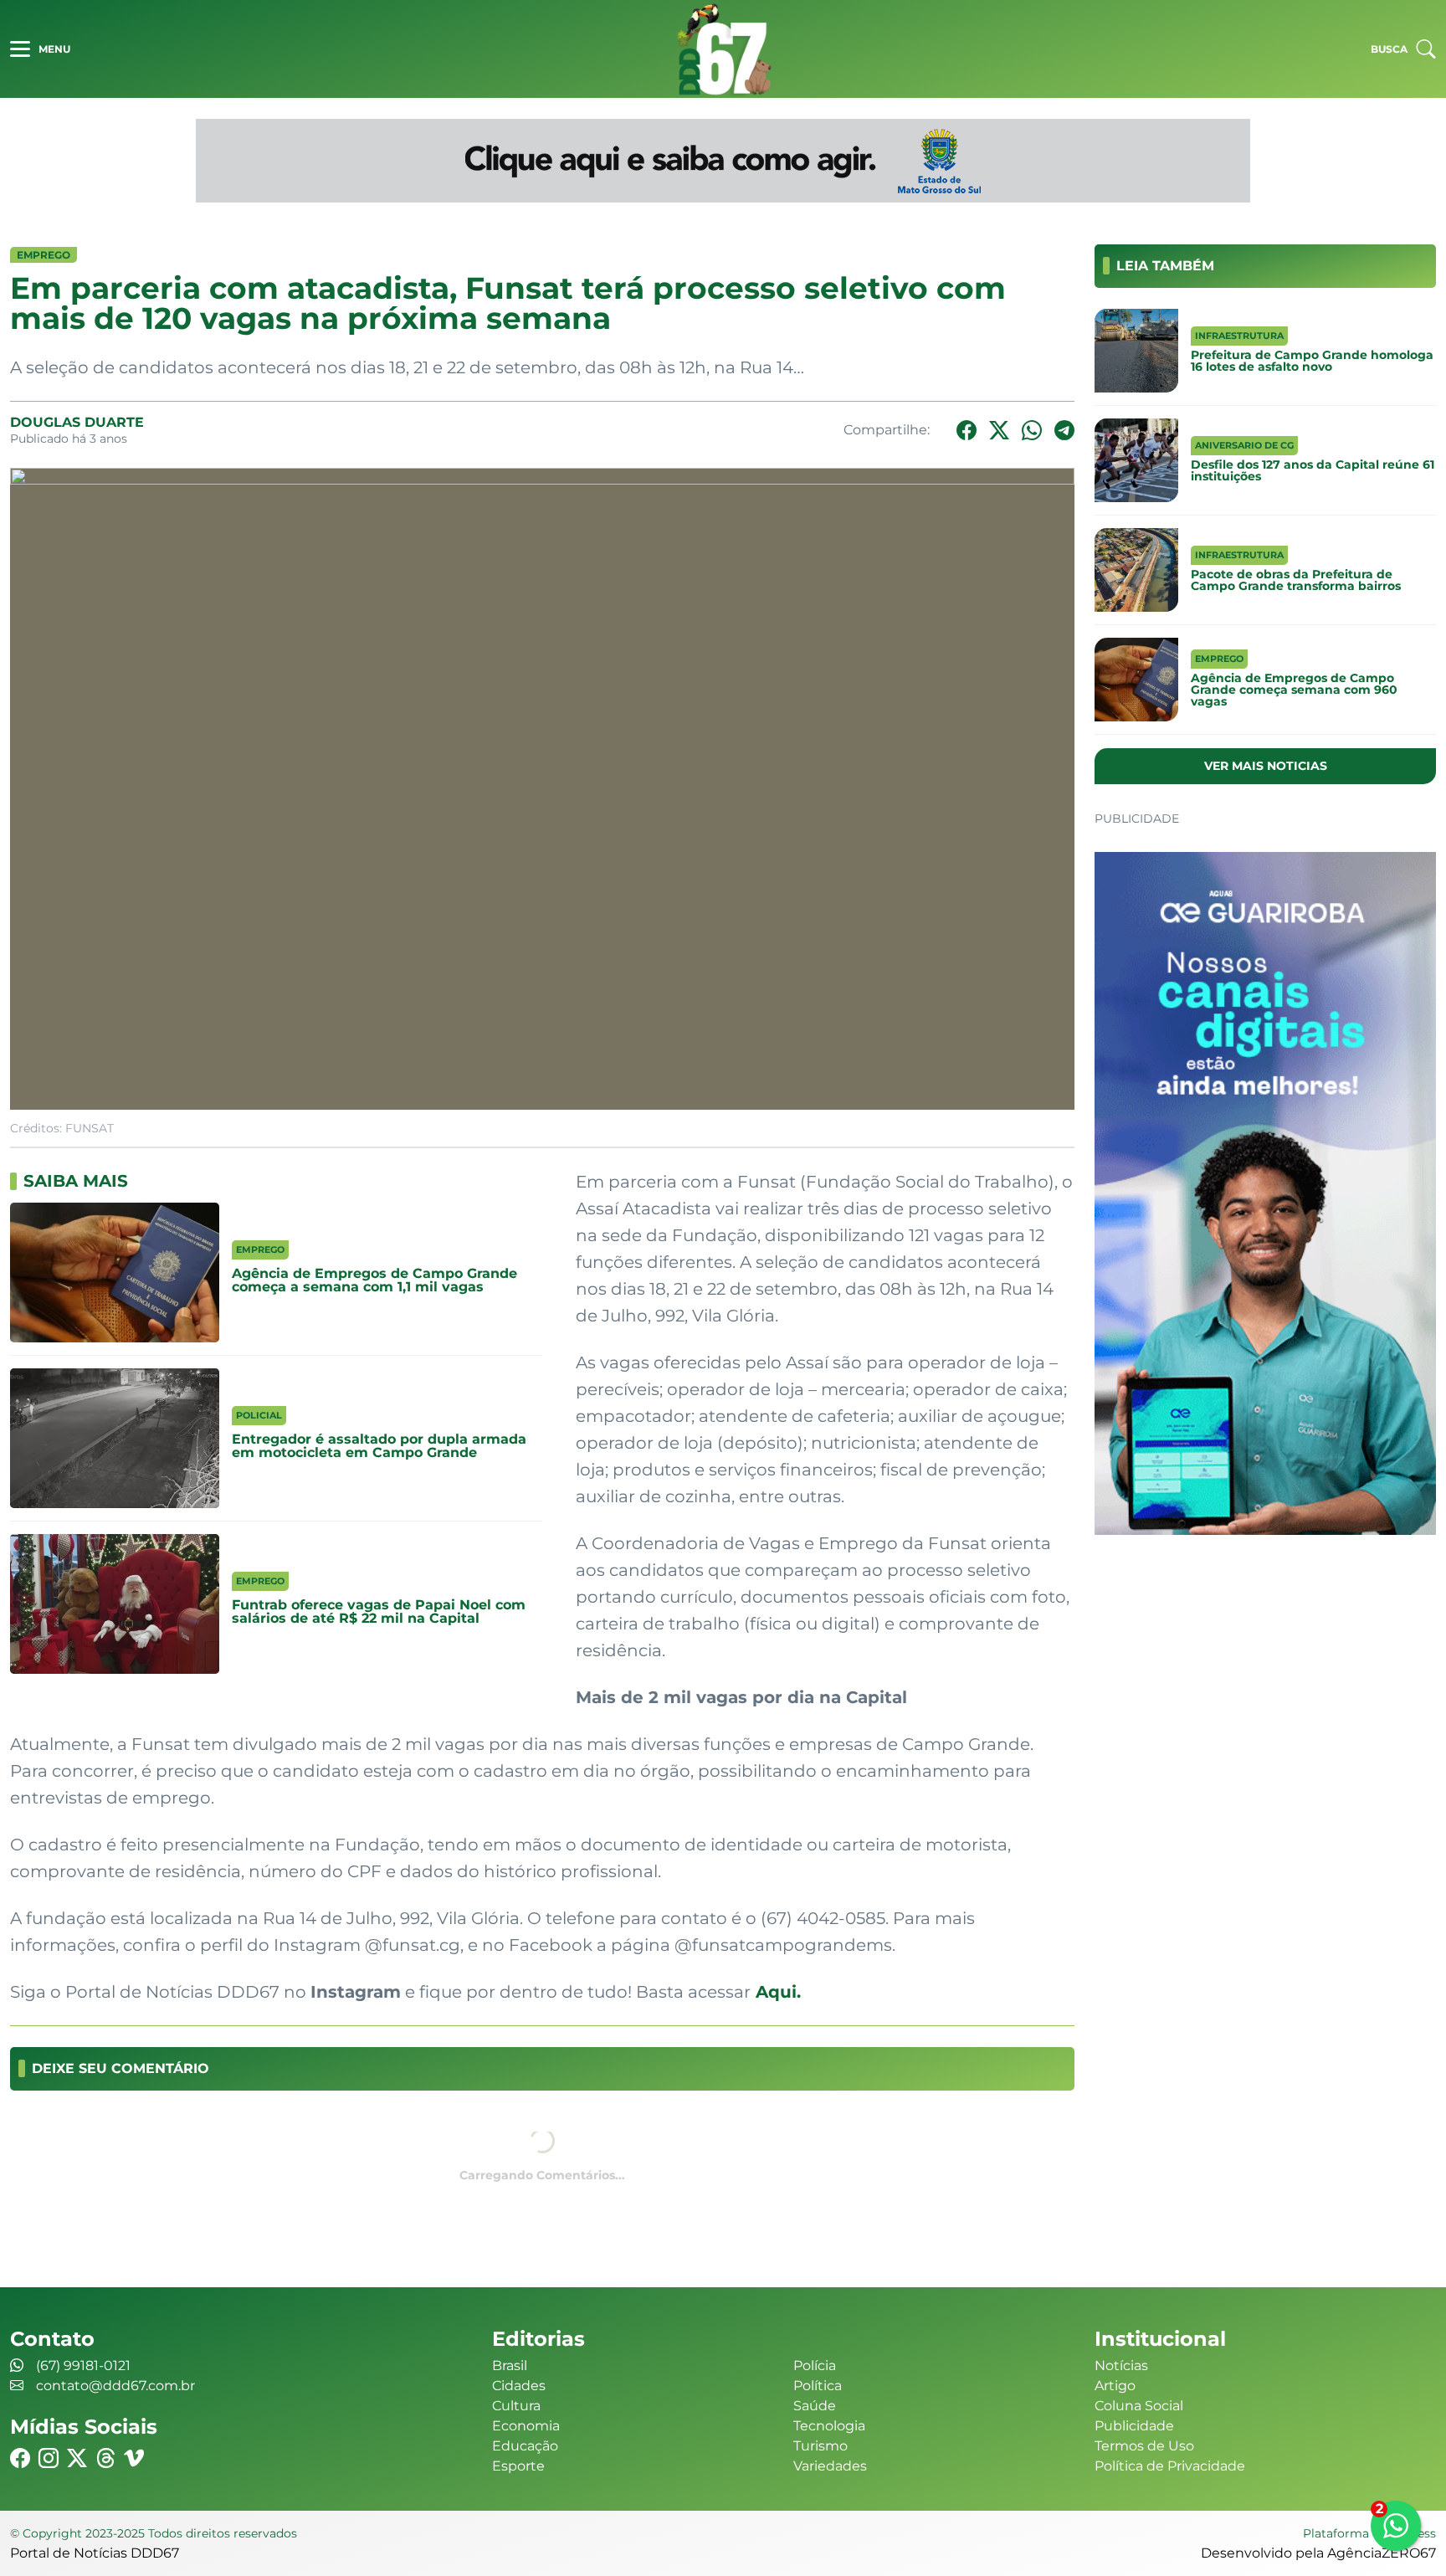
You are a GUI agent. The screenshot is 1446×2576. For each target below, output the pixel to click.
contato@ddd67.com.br (115, 2386)
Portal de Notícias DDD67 (723, 49)
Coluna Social (1139, 2406)
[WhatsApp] (1032, 431)
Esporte (518, 2466)
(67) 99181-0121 (83, 2366)
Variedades (830, 2466)
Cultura (516, 2406)
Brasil (510, 2366)
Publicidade (1134, 2426)
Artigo (1115, 2386)
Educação (525, 2446)
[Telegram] (1064, 431)
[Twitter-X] (999, 431)
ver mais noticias (1266, 766)
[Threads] (105, 2458)
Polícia (815, 2366)
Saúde (815, 2406)
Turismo (820, 2446)
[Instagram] (49, 2458)
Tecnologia (829, 2426)
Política (818, 2386)
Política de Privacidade (1170, 2466)
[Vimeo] (134, 2458)
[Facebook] (967, 431)
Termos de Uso (1144, 2446)
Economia (526, 2426)
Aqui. (776, 1992)
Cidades (519, 2386)
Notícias (1121, 2366)
